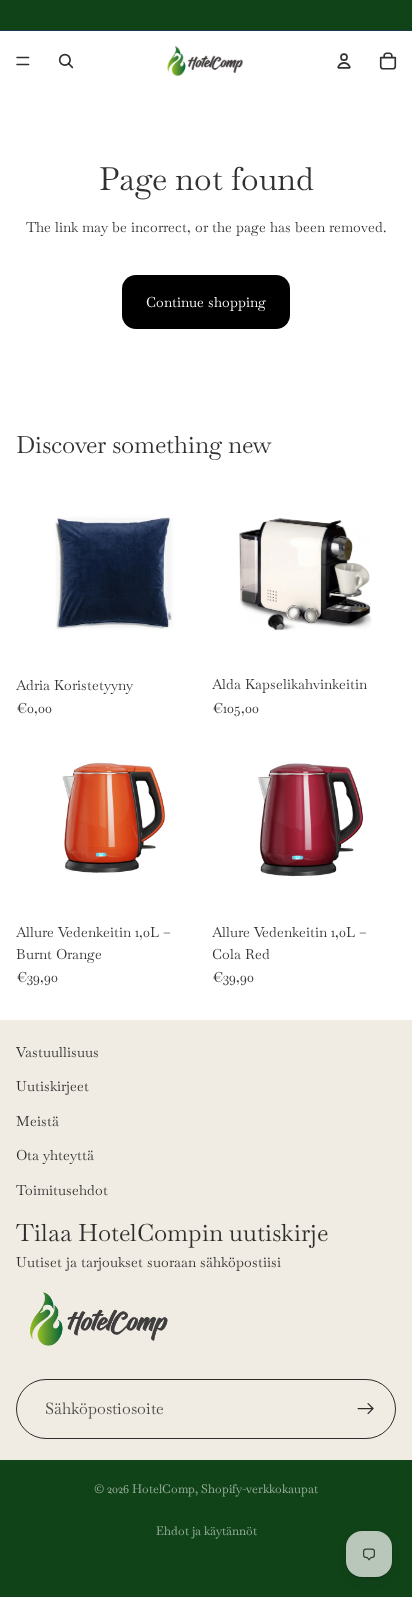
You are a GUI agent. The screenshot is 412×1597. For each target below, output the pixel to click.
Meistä (37, 1121)
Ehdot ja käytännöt (206, 1531)
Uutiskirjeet (52, 1086)
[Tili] (344, 61)
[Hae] (66, 61)
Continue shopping (206, 302)
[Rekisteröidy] (366, 1409)
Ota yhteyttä (55, 1155)
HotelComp (163, 1489)
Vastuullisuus (57, 1052)
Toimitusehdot (62, 1190)
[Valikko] (23, 61)
